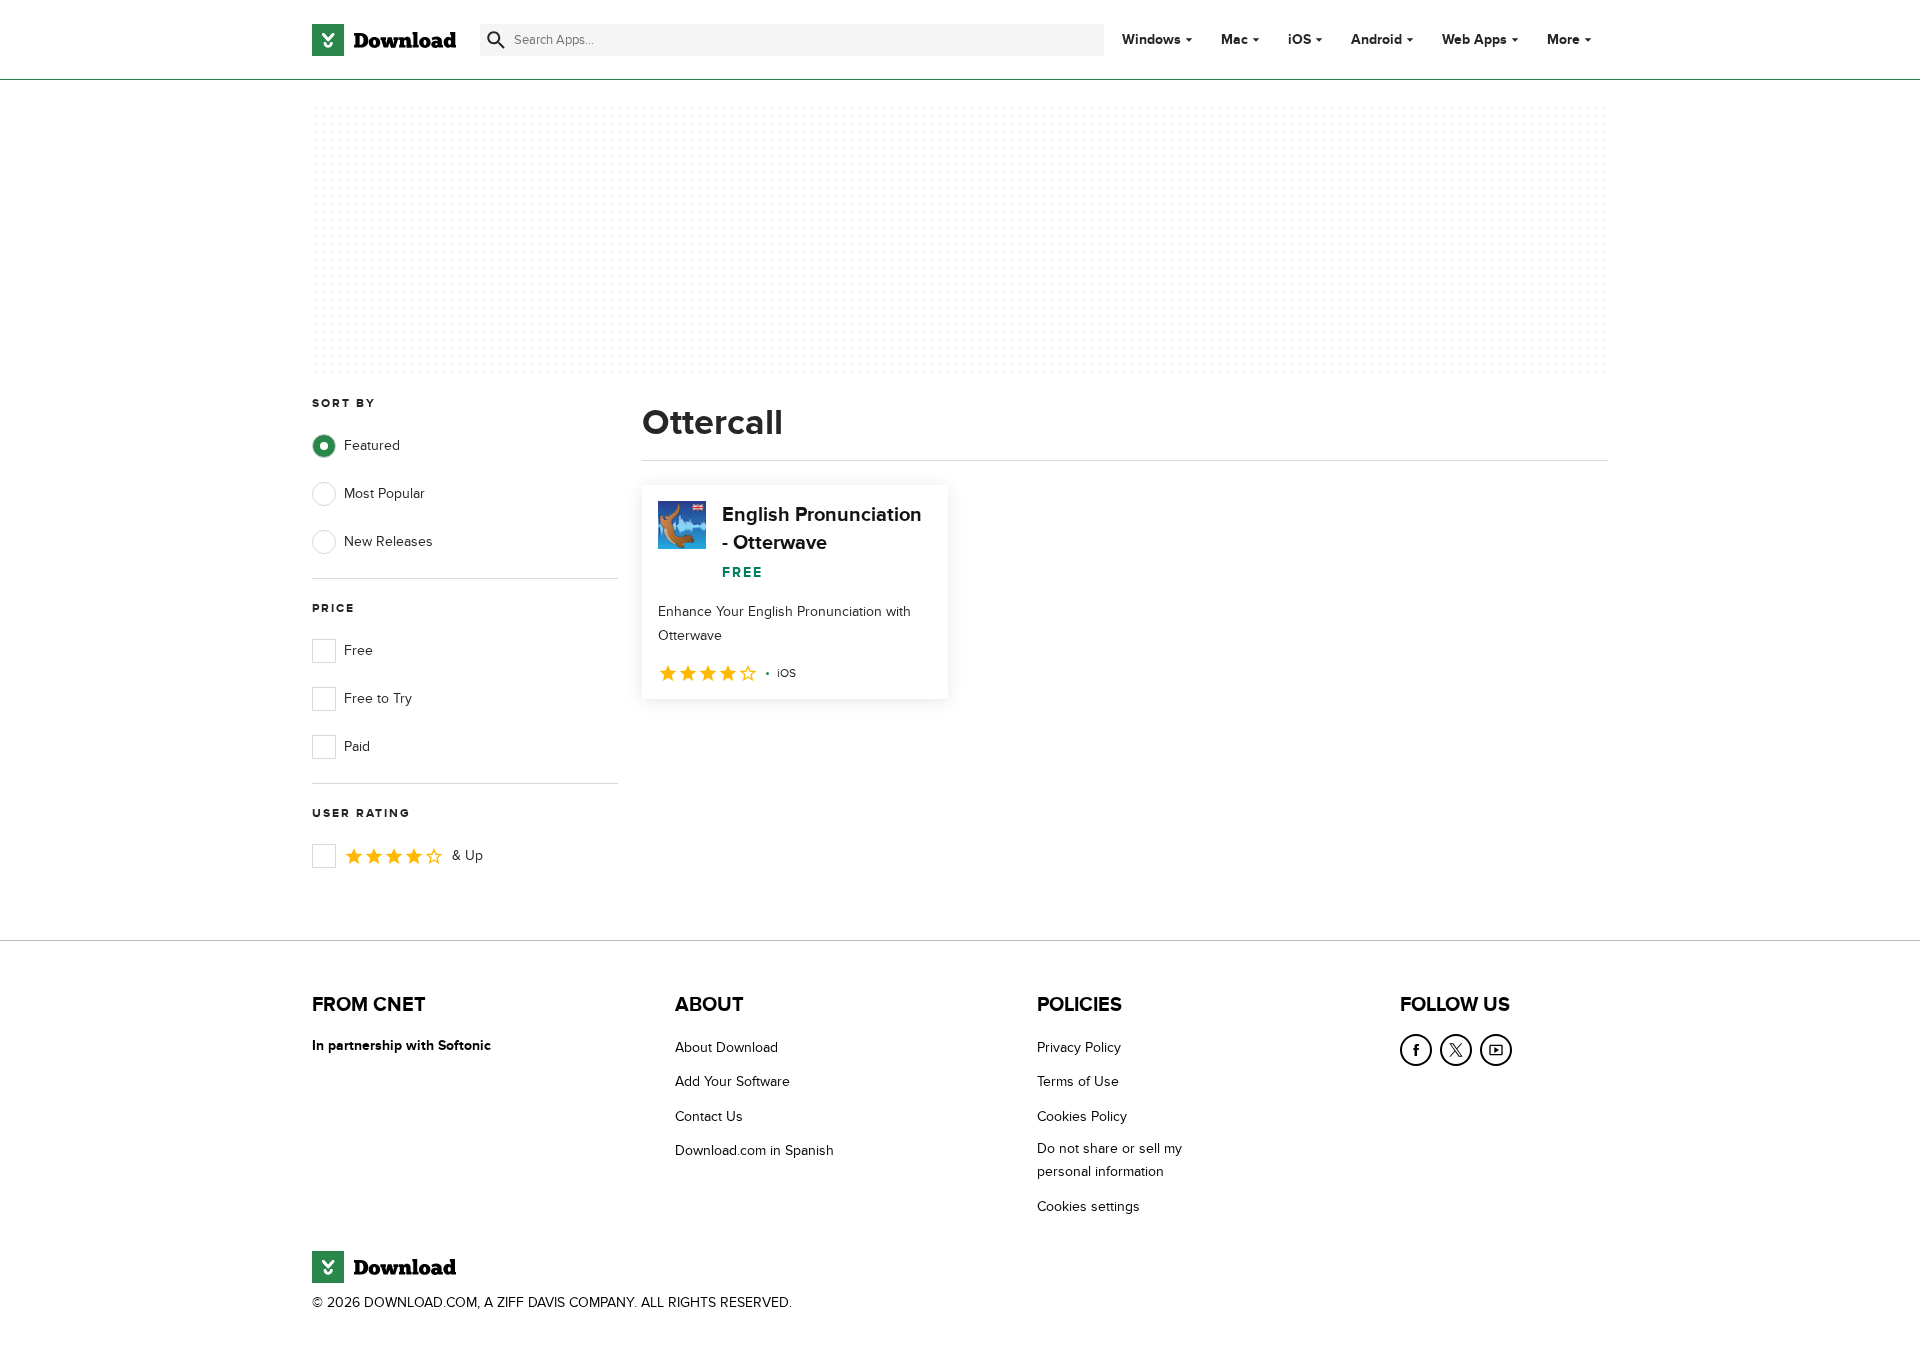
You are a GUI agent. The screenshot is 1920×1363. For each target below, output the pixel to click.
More (1563, 39)
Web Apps (1474, 40)
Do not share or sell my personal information (1109, 1160)
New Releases (388, 541)
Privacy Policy (1079, 1047)
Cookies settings (1088, 1206)
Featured (372, 445)
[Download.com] (384, 40)
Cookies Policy (1082, 1116)
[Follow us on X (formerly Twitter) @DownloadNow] (1456, 1050)
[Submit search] (496, 40)
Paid (357, 746)
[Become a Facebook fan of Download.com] (1416, 1050)
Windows (1151, 40)
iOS (1299, 40)
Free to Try (378, 698)
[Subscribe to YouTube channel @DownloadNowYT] (1496, 1050)
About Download (726, 1047)
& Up (467, 855)
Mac (1234, 40)
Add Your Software (732, 1081)
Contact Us (709, 1116)
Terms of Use (1078, 1081)
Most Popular (384, 493)
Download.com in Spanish (754, 1150)
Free (358, 650)
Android (1376, 40)
